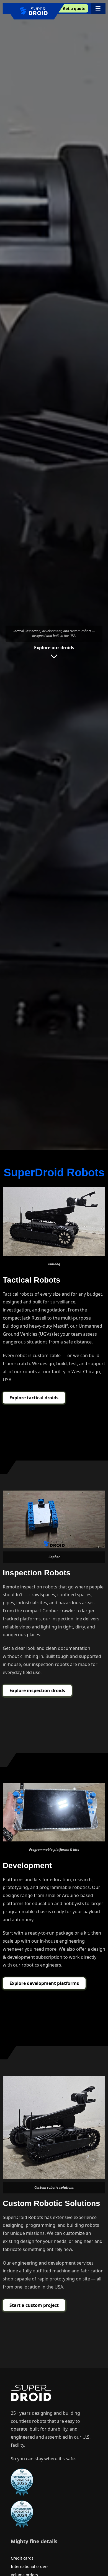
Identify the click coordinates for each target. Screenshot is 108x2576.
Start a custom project (34, 2305)
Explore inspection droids (37, 1690)
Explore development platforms (44, 1983)
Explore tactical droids (34, 1398)
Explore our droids (54, 648)
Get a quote (74, 8)
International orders (30, 2566)
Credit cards (22, 2558)
